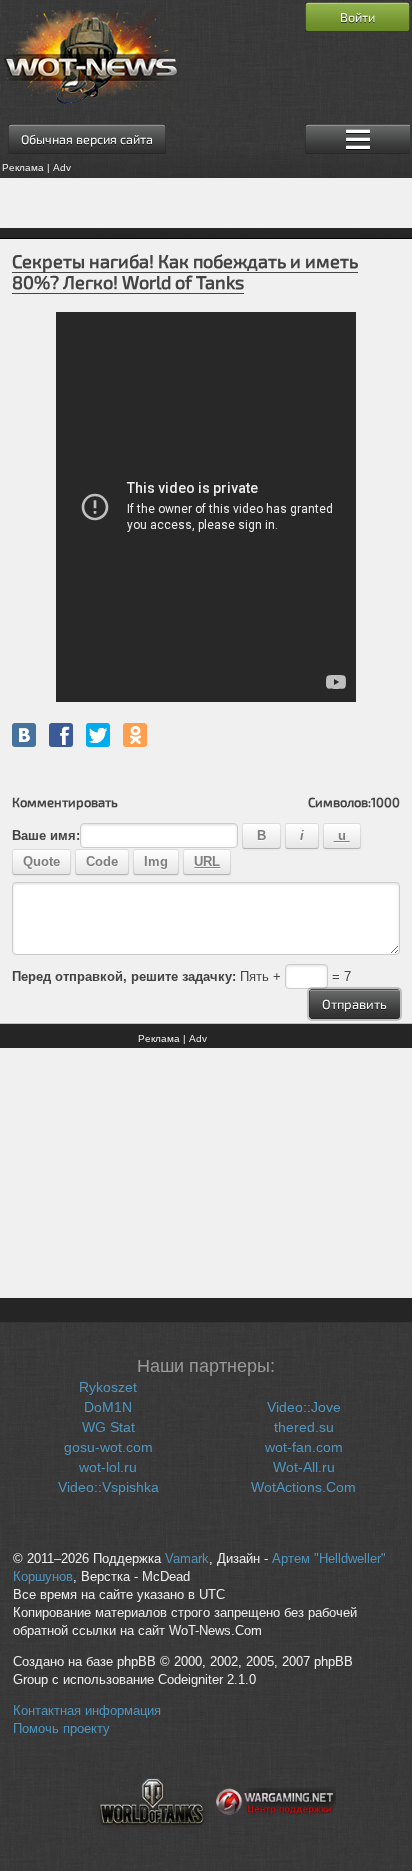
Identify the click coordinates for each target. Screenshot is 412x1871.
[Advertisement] (206, 203)
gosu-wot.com (108, 1447)
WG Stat (108, 1427)
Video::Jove (304, 1407)
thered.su (304, 1427)
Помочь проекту (61, 1729)
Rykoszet (108, 1387)
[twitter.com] (98, 735)
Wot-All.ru (304, 1467)
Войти (357, 17)
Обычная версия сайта (87, 139)
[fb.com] (61, 735)
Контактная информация (87, 1711)
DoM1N (108, 1407)
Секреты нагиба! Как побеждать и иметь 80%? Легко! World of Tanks (185, 271)
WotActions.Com (303, 1487)
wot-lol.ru (108, 1467)
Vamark (187, 1559)
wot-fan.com (304, 1447)
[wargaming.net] (276, 1837)
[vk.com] (24, 735)
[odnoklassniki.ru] (135, 735)
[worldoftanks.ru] (152, 1837)
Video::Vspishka (108, 1487)
